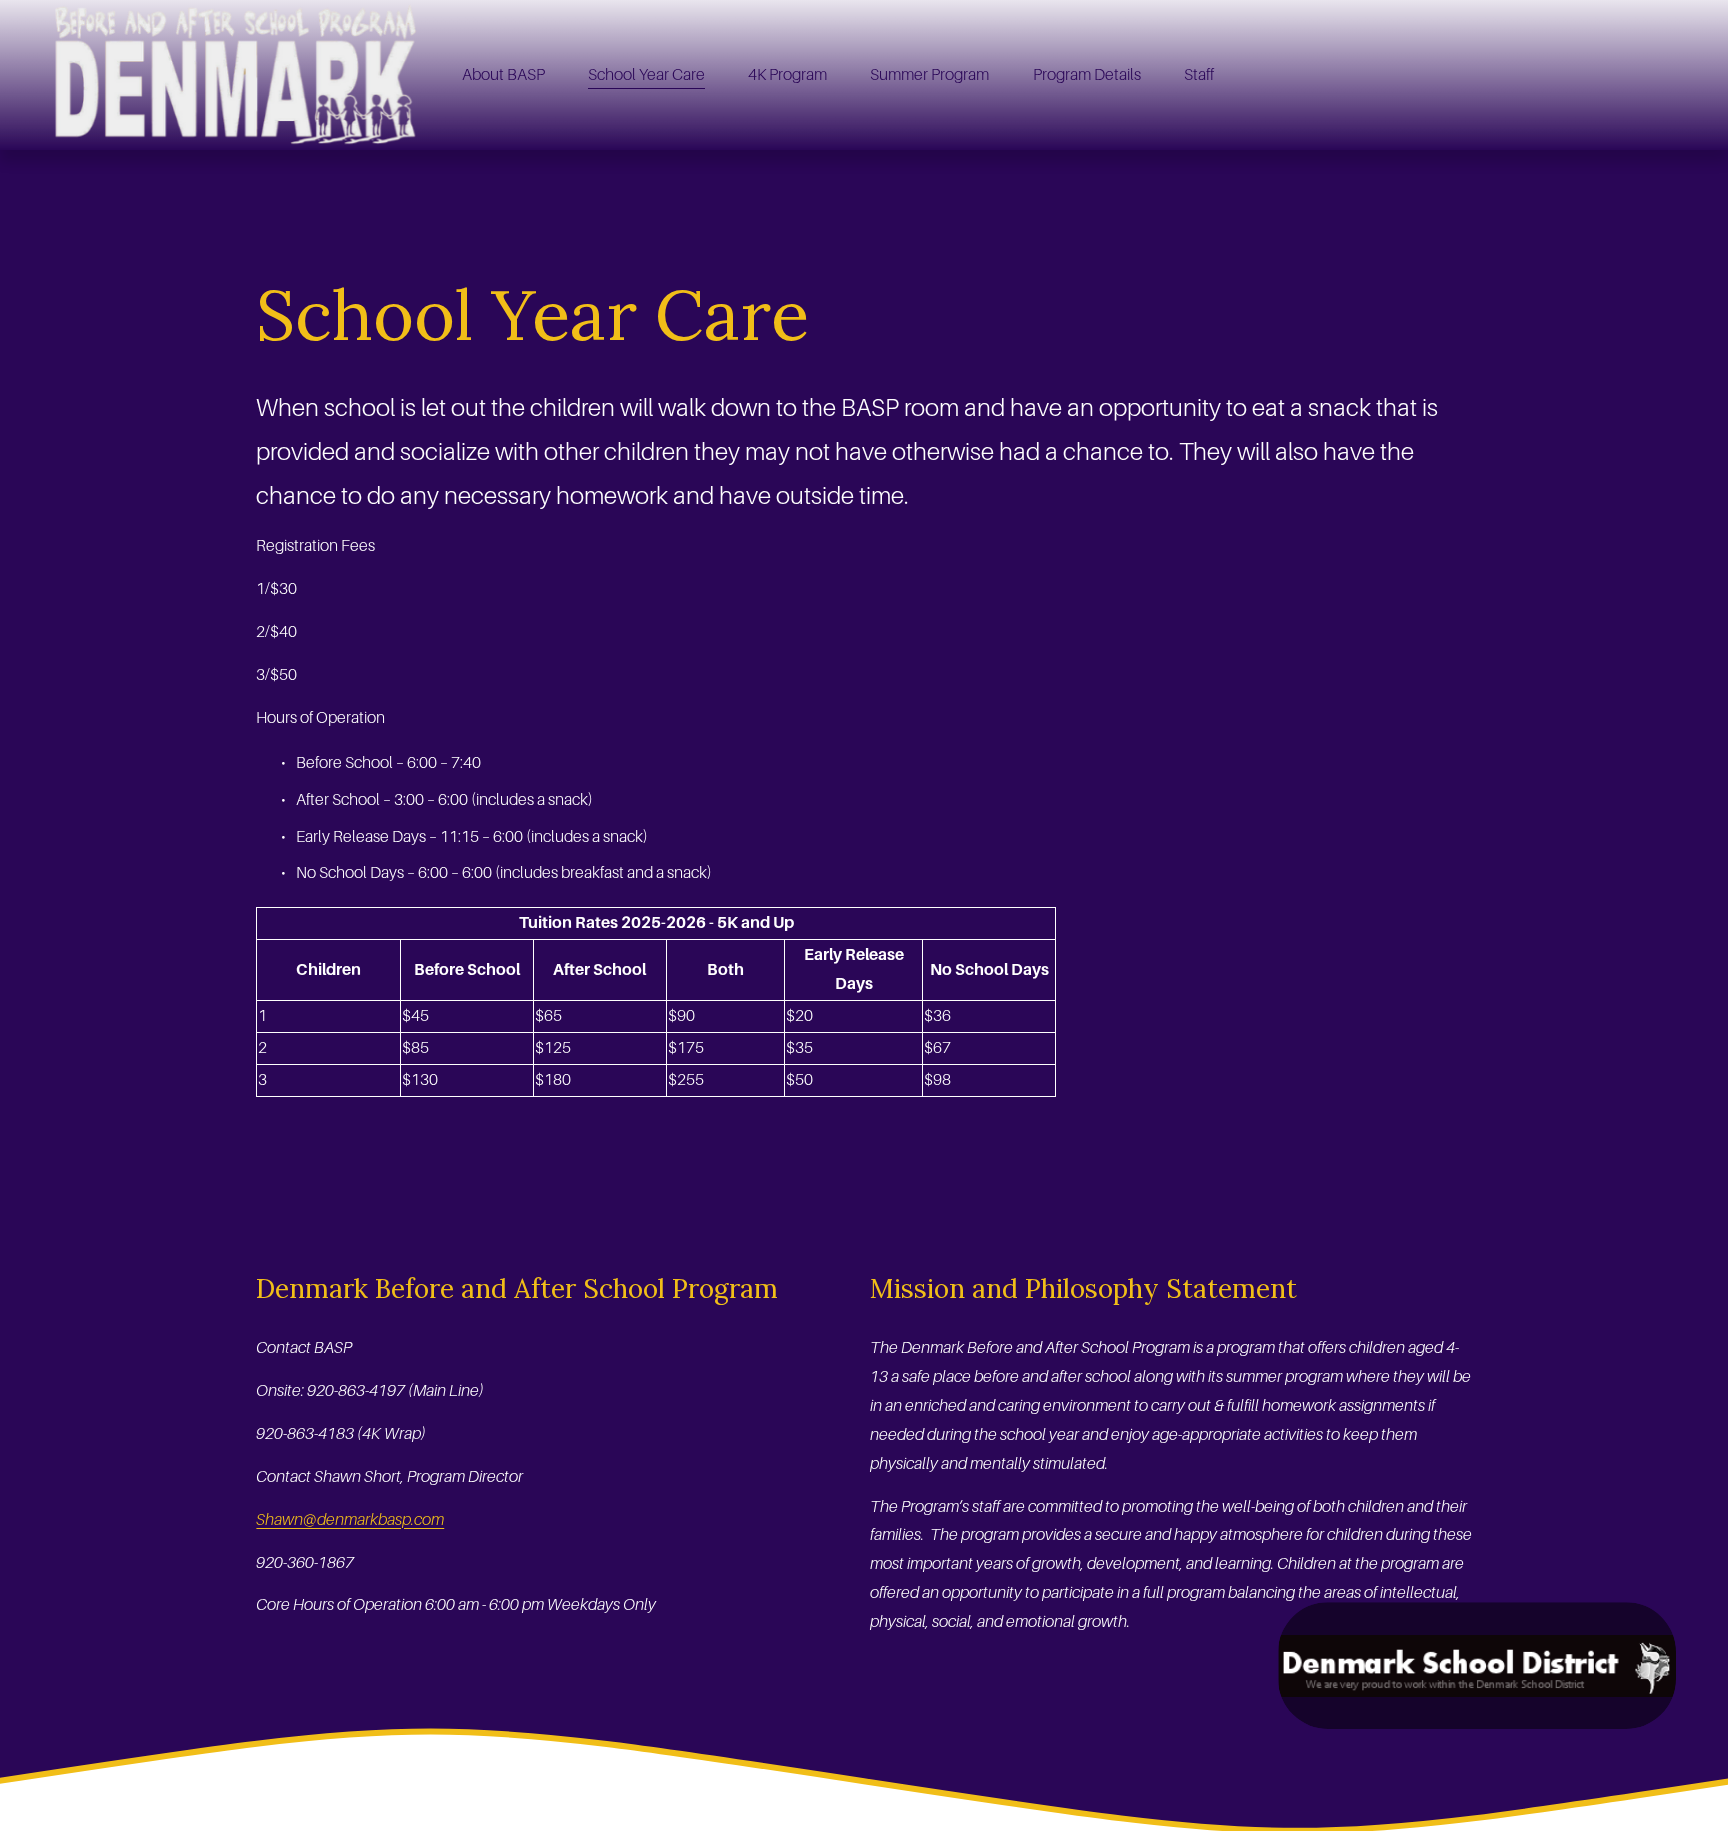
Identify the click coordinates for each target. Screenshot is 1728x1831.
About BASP (503, 75)
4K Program (787, 75)
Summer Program (929, 75)
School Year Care (646, 75)
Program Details (1087, 75)
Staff (1199, 75)
